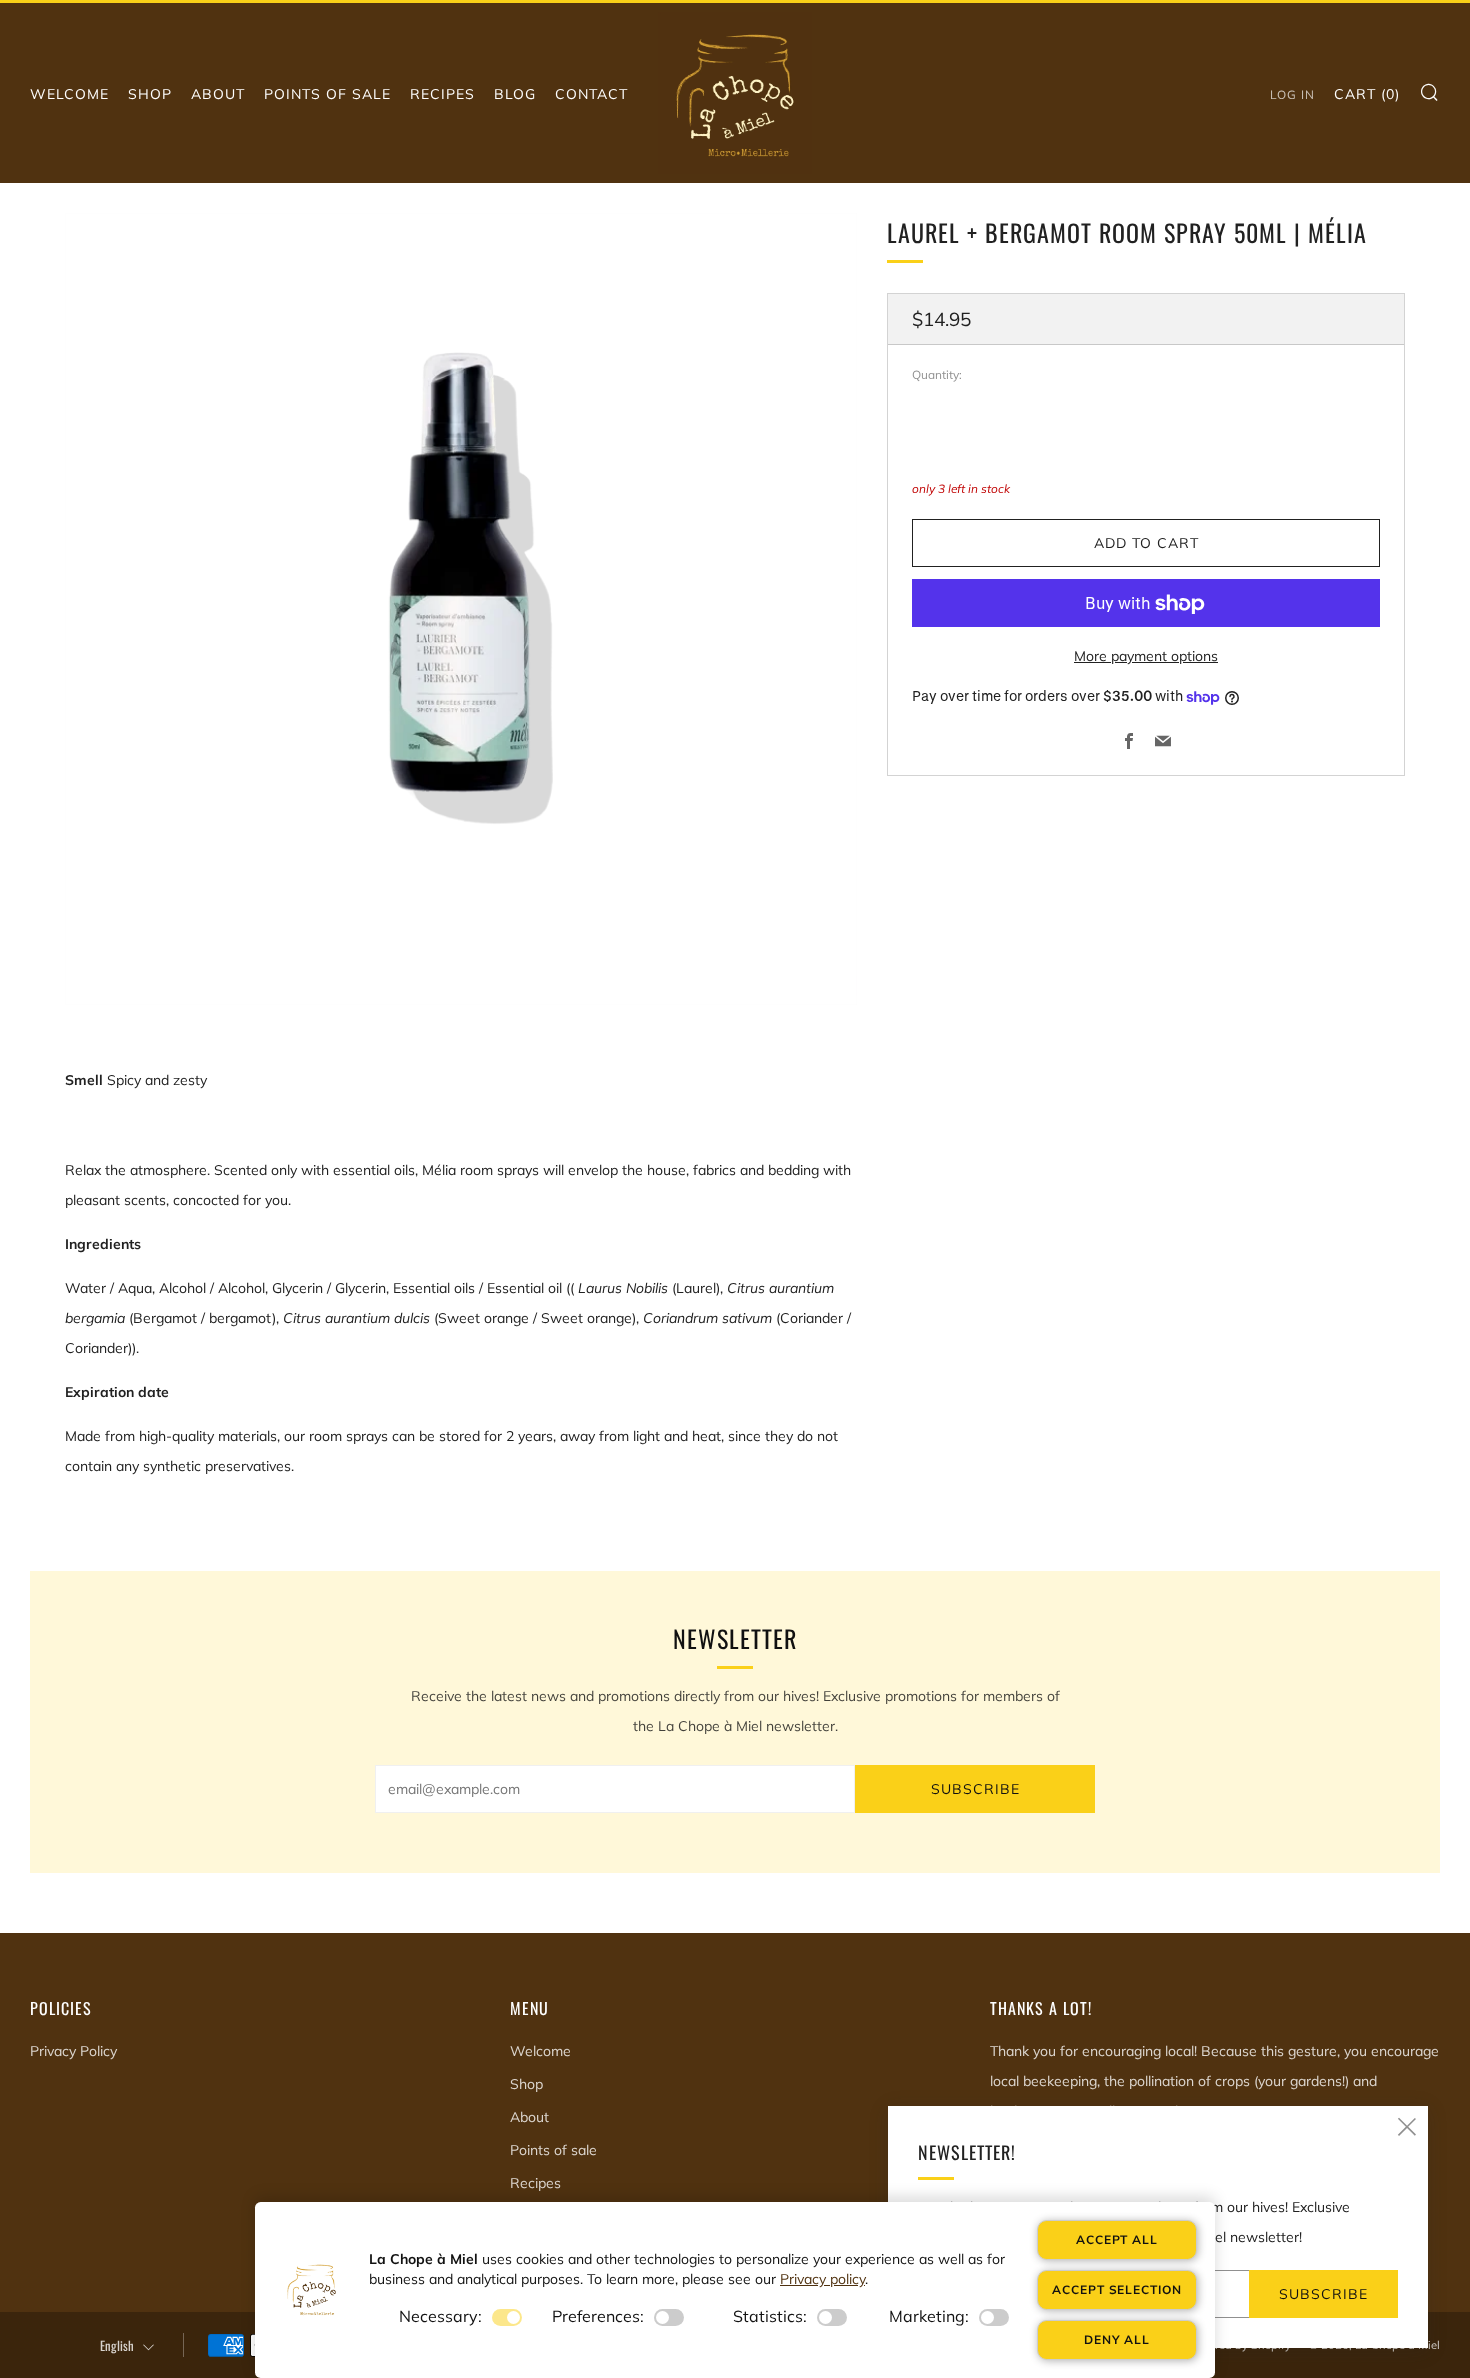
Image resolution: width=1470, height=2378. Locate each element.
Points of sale (327, 94)
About (218, 94)
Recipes (442, 94)
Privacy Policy (73, 2051)
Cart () (1367, 94)
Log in (1292, 94)
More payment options (1146, 657)
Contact (591, 94)
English (117, 2345)
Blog (515, 94)
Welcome (69, 94)
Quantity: (937, 376)
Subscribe (975, 1789)
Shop (150, 94)
